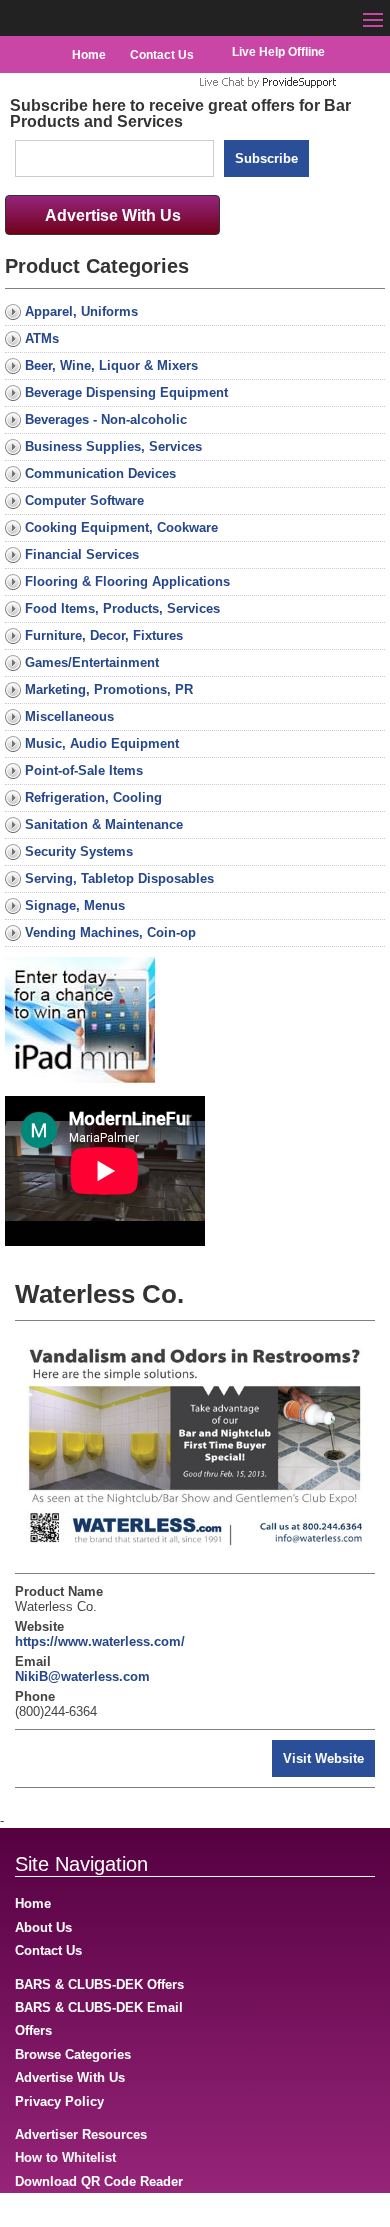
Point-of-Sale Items (84, 770)
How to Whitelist (65, 2157)
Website (39, 1626)
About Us (43, 1927)
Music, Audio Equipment (102, 743)
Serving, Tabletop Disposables (119, 878)
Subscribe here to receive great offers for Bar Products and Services (180, 114)
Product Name (59, 1591)
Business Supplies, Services (113, 446)
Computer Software (84, 500)
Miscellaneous (69, 716)
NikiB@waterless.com (82, 1676)
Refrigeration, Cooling (93, 797)
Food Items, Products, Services (122, 608)
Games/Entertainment (92, 662)
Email (33, 1661)
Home (89, 55)
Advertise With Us (113, 215)
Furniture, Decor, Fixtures (104, 635)
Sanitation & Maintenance (104, 824)
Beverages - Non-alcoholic (106, 419)
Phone (35, 1696)
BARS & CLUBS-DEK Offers (99, 1984)
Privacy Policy (59, 2101)
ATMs (42, 338)
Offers (33, 2030)
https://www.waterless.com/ (100, 1641)
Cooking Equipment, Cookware (121, 527)
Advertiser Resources (81, 2134)
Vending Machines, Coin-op (110, 932)
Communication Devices (100, 473)
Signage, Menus (75, 905)
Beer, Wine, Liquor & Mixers (111, 365)
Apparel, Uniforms (81, 311)
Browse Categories (73, 2054)
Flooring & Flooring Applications (127, 581)
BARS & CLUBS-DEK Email (99, 2007)
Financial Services (82, 554)
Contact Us (162, 55)
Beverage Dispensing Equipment (126, 392)
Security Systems (79, 851)
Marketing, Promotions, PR (109, 689)
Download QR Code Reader (99, 2181)
